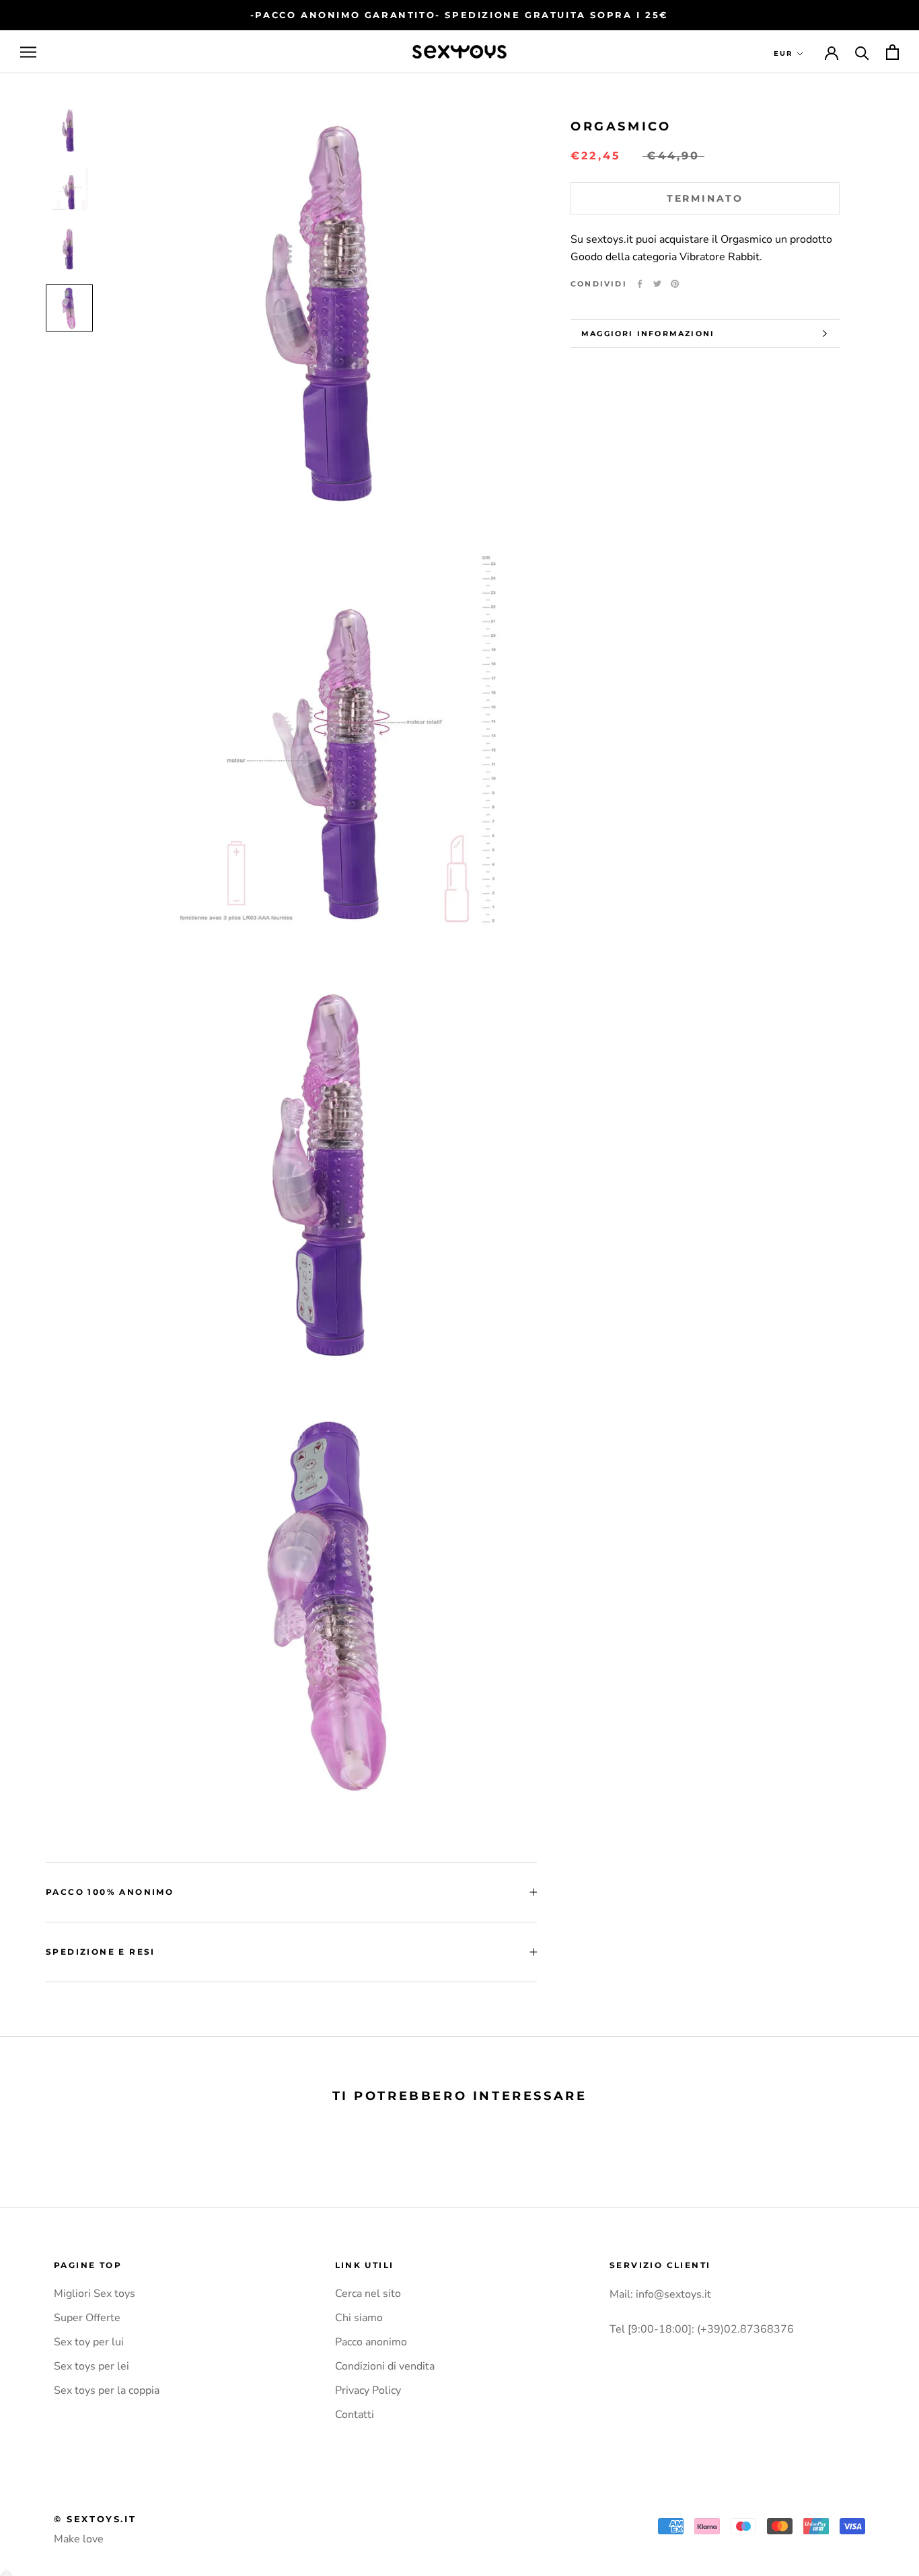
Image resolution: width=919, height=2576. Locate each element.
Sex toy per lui (89, 2342)
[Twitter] (657, 284)
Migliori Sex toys (95, 2294)
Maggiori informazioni (648, 334)
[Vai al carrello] (892, 52)
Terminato (705, 198)
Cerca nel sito (368, 2294)
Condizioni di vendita (385, 2366)
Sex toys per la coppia (107, 2390)
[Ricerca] (862, 52)
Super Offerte (87, 2318)
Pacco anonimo (371, 2342)
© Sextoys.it (95, 2519)
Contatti (355, 2415)
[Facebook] (640, 284)
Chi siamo (359, 2318)
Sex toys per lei (91, 2366)
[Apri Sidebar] (28, 52)
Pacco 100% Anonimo (110, 1892)
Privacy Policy (368, 2390)
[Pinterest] (675, 284)
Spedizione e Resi (101, 1952)
